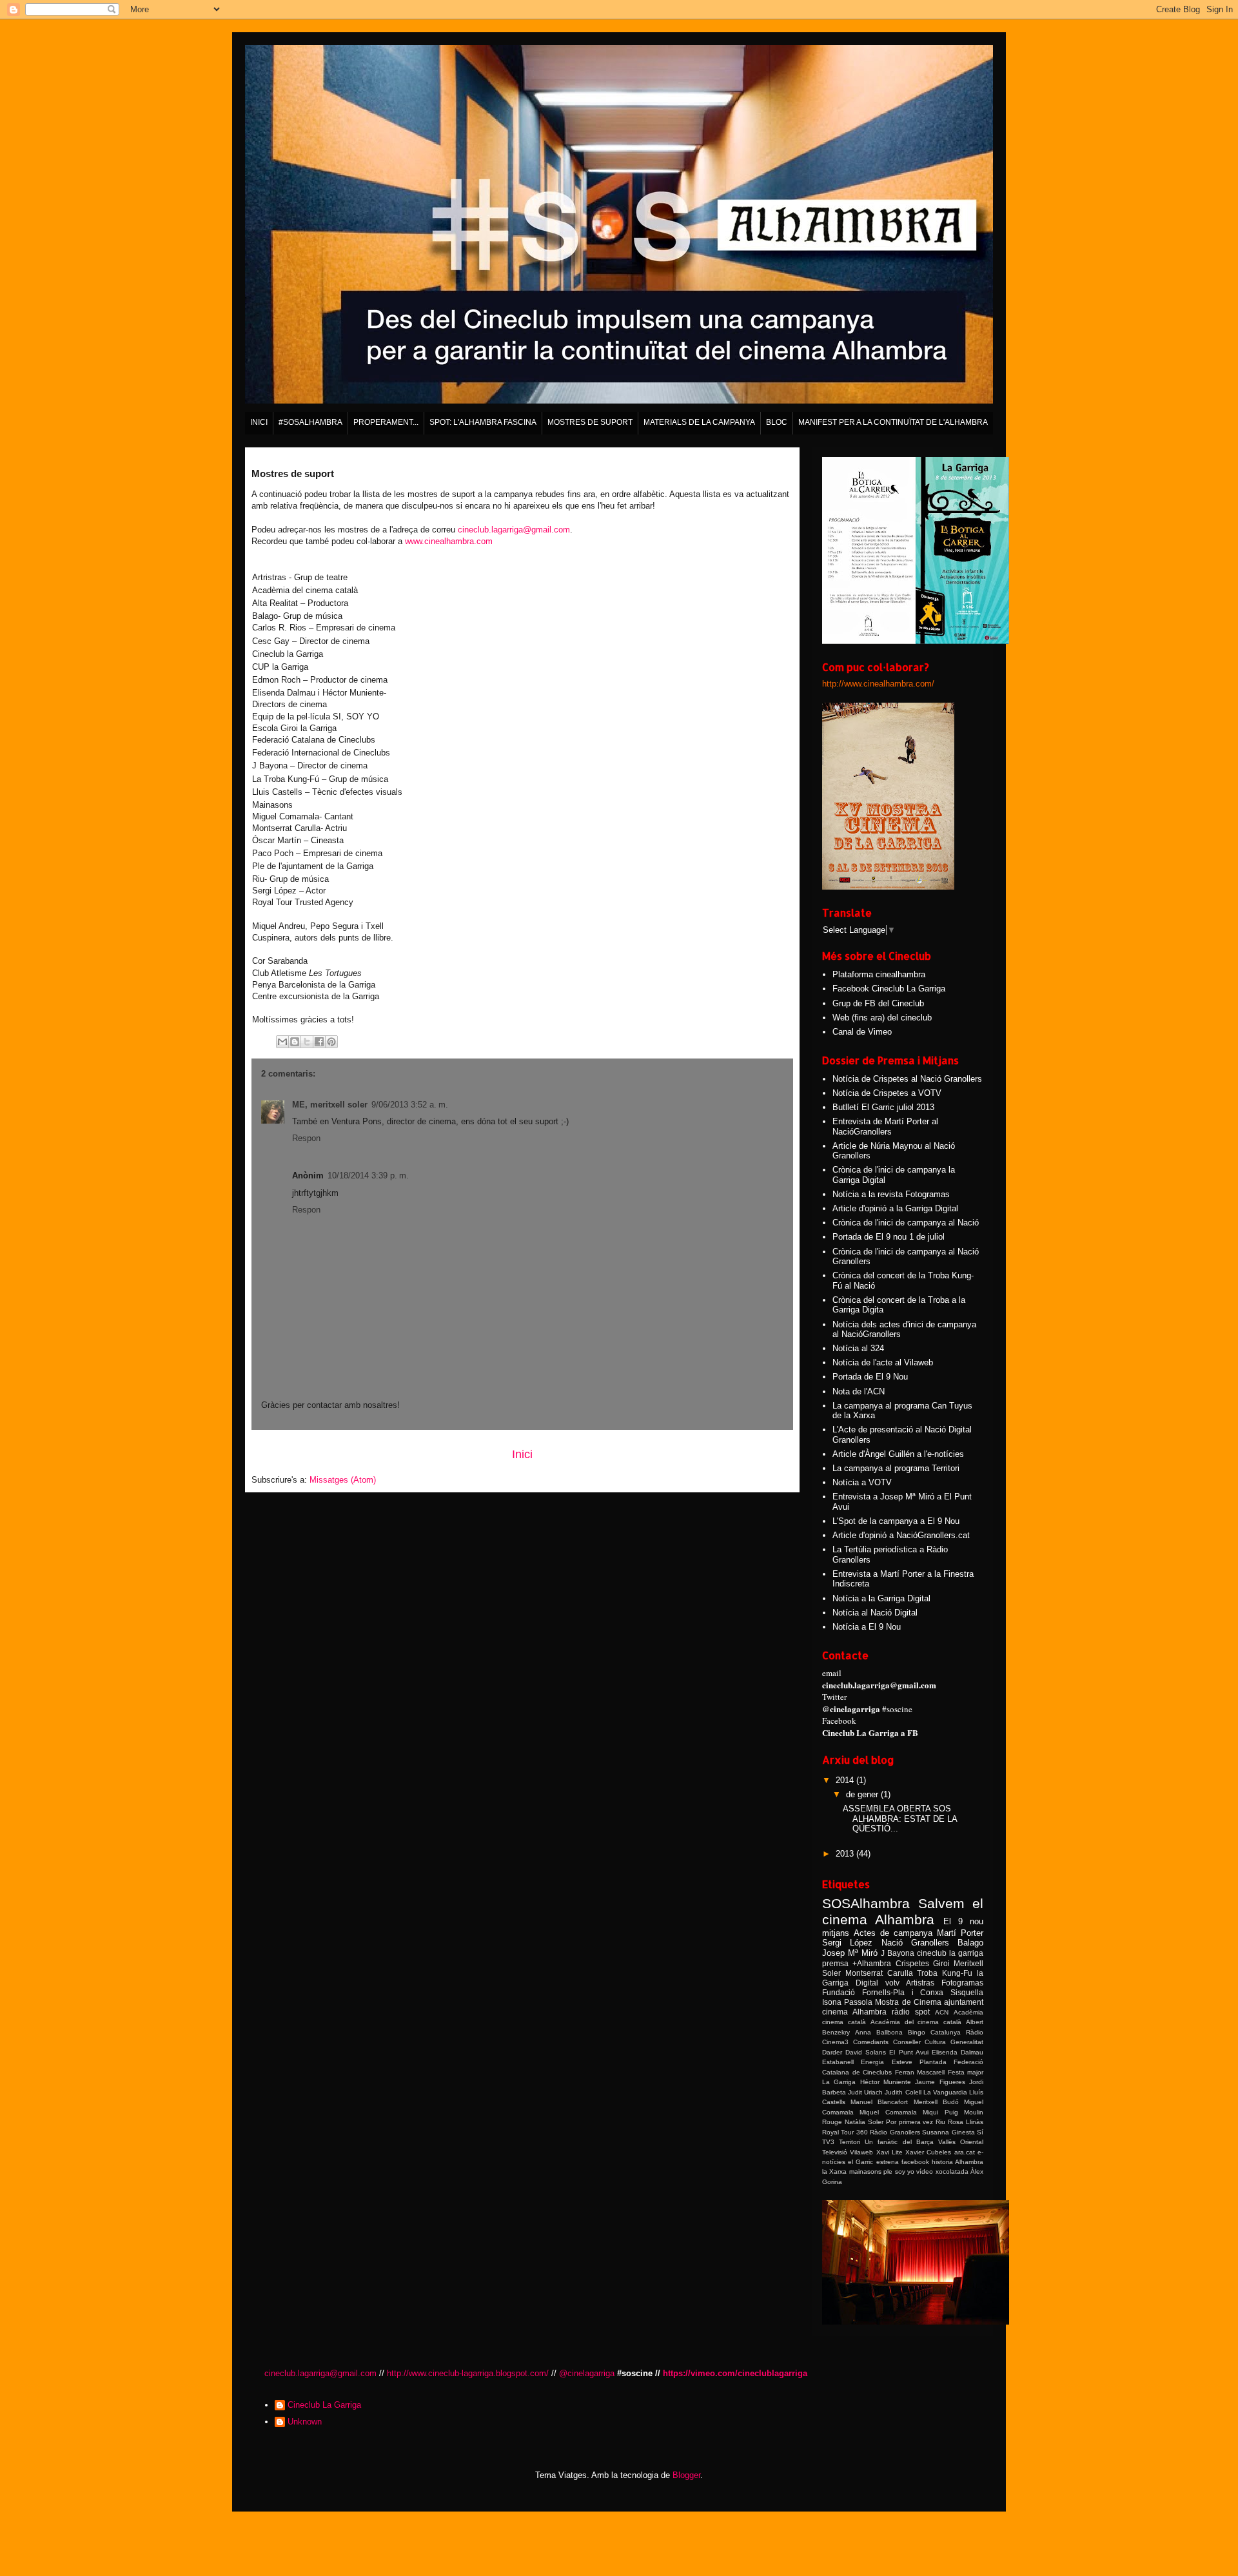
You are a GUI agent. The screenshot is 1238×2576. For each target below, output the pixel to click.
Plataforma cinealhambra (879, 974)
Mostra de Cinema (908, 2002)
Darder (832, 2052)
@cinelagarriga (587, 2373)
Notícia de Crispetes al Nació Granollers (907, 1079)
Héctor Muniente (886, 2082)
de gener (863, 1794)
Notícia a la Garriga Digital (881, 1598)
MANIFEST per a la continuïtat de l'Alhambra (893, 422)
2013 (846, 1854)
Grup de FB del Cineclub (878, 1003)
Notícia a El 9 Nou (867, 1627)
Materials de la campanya (699, 422)
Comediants (871, 2042)
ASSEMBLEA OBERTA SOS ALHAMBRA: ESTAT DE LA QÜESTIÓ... (900, 1819)
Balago (970, 1943)
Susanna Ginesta (948, 2132)
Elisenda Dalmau (958, 2052)
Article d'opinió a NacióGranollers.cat (901, 1535)
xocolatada (952, 2171)
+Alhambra (872, 1963)
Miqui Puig (940, 2112)
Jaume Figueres (940, 2082)
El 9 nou (964, 1921)
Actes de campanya (893, 1933)
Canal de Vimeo (862, 1032)
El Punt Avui (909, 2052)
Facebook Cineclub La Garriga (889, 989)
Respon (306, 1138)
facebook (915, 2162)
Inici (259, 422)
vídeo (925, 2171)
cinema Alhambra (854, 2012)
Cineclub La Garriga (324, 2405)
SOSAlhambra (866, 1903)
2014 (846, 1780)
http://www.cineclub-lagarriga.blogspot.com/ (468, 2373)
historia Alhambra (958, 2162)
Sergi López (847, 1943)
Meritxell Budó (936, 2102)
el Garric (860, 2162)
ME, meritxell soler (330, 1105)
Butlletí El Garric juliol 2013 (883, 1107)
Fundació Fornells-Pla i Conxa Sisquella (903, 1992)
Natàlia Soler (864, 2122)
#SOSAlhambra (310, 422)
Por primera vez (910, 2122)
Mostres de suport (590, 422)
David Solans (866, 2052)
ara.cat (965, 2152)
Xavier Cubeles (928, 2152)
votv (892, 1983)
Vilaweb (861, 2152)
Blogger (686, 2475)
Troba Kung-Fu (945, 1973)
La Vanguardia (945, 2092)
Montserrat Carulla (879, 1973)
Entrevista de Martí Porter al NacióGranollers (885, 1127)
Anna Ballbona (879, 2032)
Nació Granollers (915, 1943)
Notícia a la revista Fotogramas (891, 1194)
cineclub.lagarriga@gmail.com (514, 530)
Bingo (917, 2032)
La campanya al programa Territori (896, 1468)
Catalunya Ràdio (957, 2032)
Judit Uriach (865, 2092)
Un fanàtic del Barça (899, 2142)
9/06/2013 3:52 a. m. (410, 1105)
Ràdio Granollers (895, 2132)
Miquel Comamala (888, 2112)
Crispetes (912, 1963)
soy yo (905, 2171)
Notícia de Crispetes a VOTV (887, 1093)
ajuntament (964, 2002)
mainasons (865, 2171)
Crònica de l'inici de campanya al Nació (906, 1223)
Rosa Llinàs (966, 2122)
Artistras (920, 1983)
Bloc (777, 422)
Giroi (941, 1963)
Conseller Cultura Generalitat (938, 2042)
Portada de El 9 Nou (870, 1377)
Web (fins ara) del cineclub (882, 1018)
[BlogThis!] (295, 1042)
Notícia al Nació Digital (875, 1613)
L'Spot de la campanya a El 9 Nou (896, 1521)
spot (922, 2012)
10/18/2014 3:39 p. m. (368, 1176)
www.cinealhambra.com (449, 541)
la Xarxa (834, 2171)
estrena (888, 2162)
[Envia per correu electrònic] (282, 1042)
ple (888, 2171)
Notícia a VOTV (862, 1482)
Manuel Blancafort (879, 2102)
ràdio (901, 2012)
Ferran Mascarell (920, 2072)
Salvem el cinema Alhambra (903, 1911)
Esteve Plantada (919, 2062)
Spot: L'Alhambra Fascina (483, 422)
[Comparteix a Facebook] (319, 1042)
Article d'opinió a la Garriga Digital (895, 1208)
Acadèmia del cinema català (916, 2022)
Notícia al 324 (858, 1348)
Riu (940, 2122)
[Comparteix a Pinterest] (331, 1042)
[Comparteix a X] (307, 1042)
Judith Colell (903, 2092)
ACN (942, 2012)
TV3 (828, 2142)
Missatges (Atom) (343, 1480)
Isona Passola (847, 2002)
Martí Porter (960, 1933)
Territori (850, 2142)
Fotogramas (962, 1983)
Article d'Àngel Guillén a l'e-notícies (898, 1454)
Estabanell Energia (853, 2062)
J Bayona (898, 1953)
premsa (835, 1963)
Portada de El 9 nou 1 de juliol (889, 1237)
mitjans (836, 1933)
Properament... (386, 422)
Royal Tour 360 (845, 2132)
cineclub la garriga (950, 1953)
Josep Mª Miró (850, 1953)
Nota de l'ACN (859, 1391)
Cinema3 (835, 2042)
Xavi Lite (889, 2152)
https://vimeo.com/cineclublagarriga (735, 2373)
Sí (980, 2132)
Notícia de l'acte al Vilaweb (883, 1362)
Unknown (305, 2422)
